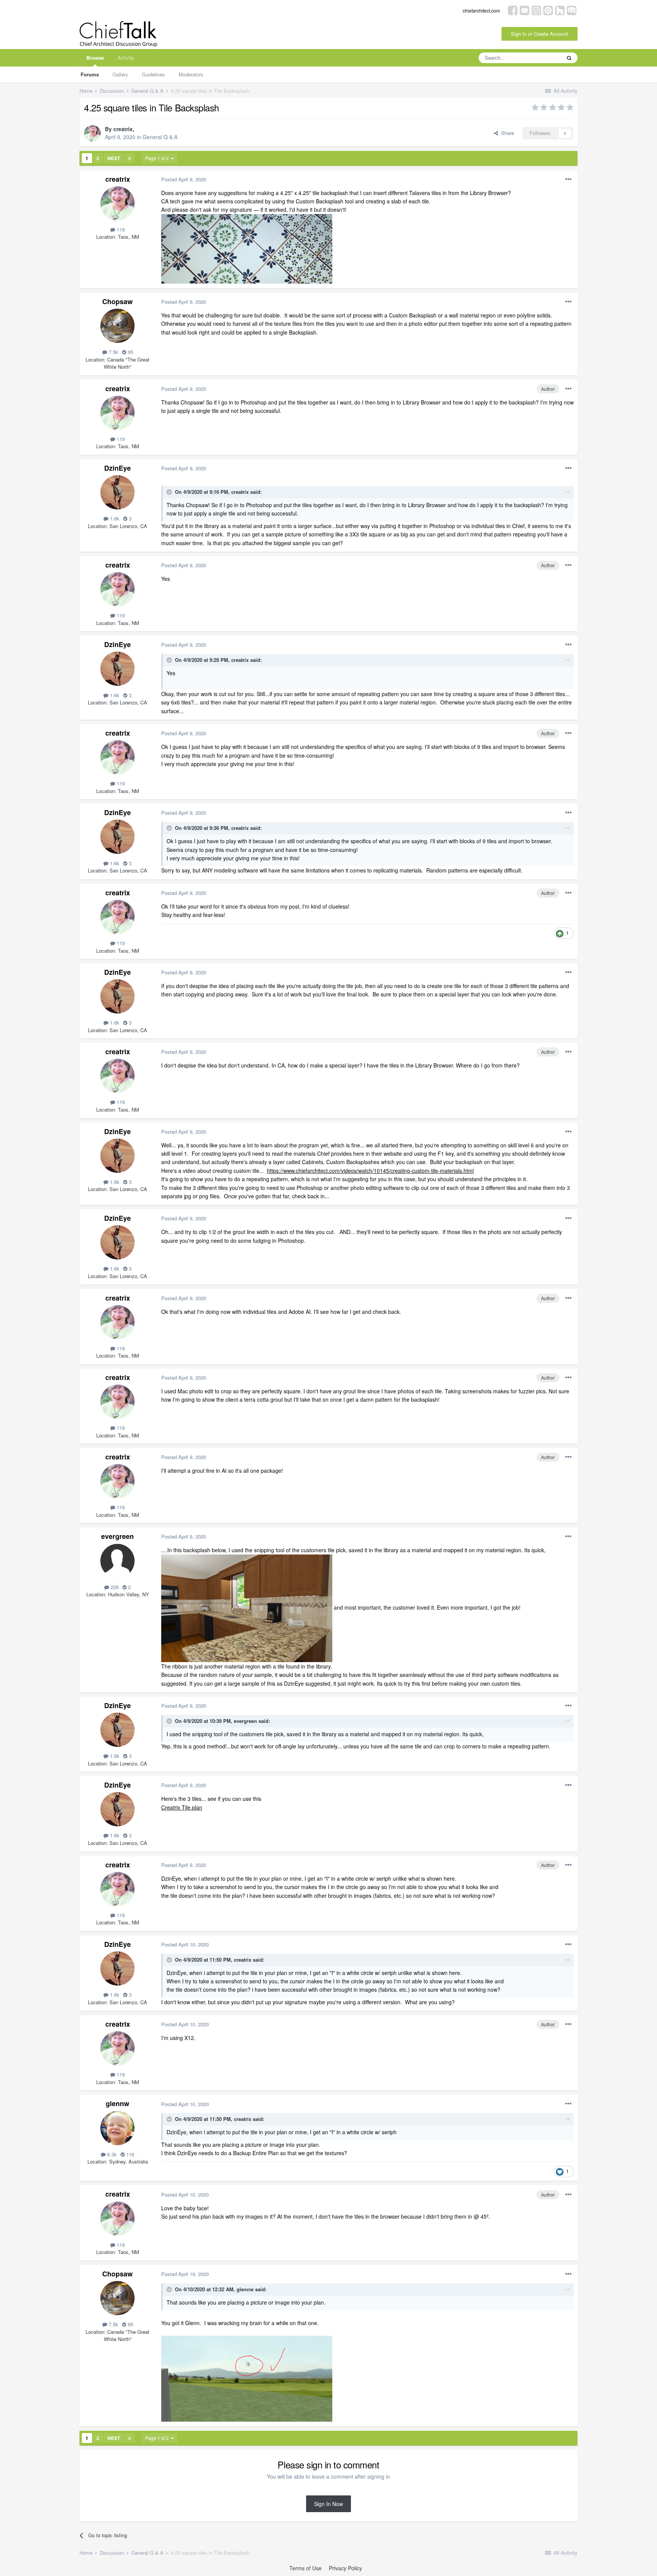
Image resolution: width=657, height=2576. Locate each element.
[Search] (569, 58)
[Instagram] (536, 10)
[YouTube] (524, 10)
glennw (117, 2103)
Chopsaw (117, 301)
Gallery (120, 74)
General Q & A (160, 137)
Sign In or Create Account (540, 34)
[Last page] (130, 158)
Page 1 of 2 (158, 158)
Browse (95, 58)
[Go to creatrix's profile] (92, 133)
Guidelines (153, 74)
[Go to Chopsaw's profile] (117, 326)
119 (120, 229)
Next (114, 158)
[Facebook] (513, 10)
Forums (90, 74)
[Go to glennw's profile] (117, 2128)
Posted (184, 179)
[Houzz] (560, 10)
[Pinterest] (548, 10)
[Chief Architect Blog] (572, 10)
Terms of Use (305, 2568)
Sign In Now (328, 2504)
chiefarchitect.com (481, 10)
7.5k (113, 352)
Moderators (191, 74)
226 (114, 1587)
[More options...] (568, 179)
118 (129, 2154)
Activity (126, 58)
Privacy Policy (345, 2568)
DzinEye (117, 468)
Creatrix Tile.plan (182, 1807)
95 (130, 352)
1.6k (114, 518)
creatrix (123, 129)
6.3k (111, 2154)
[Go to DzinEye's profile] (117, 492)
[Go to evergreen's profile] (117, 1561)
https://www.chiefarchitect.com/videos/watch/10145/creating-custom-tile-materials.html (370, 1171)
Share (506, 133)
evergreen (117, 1536)
